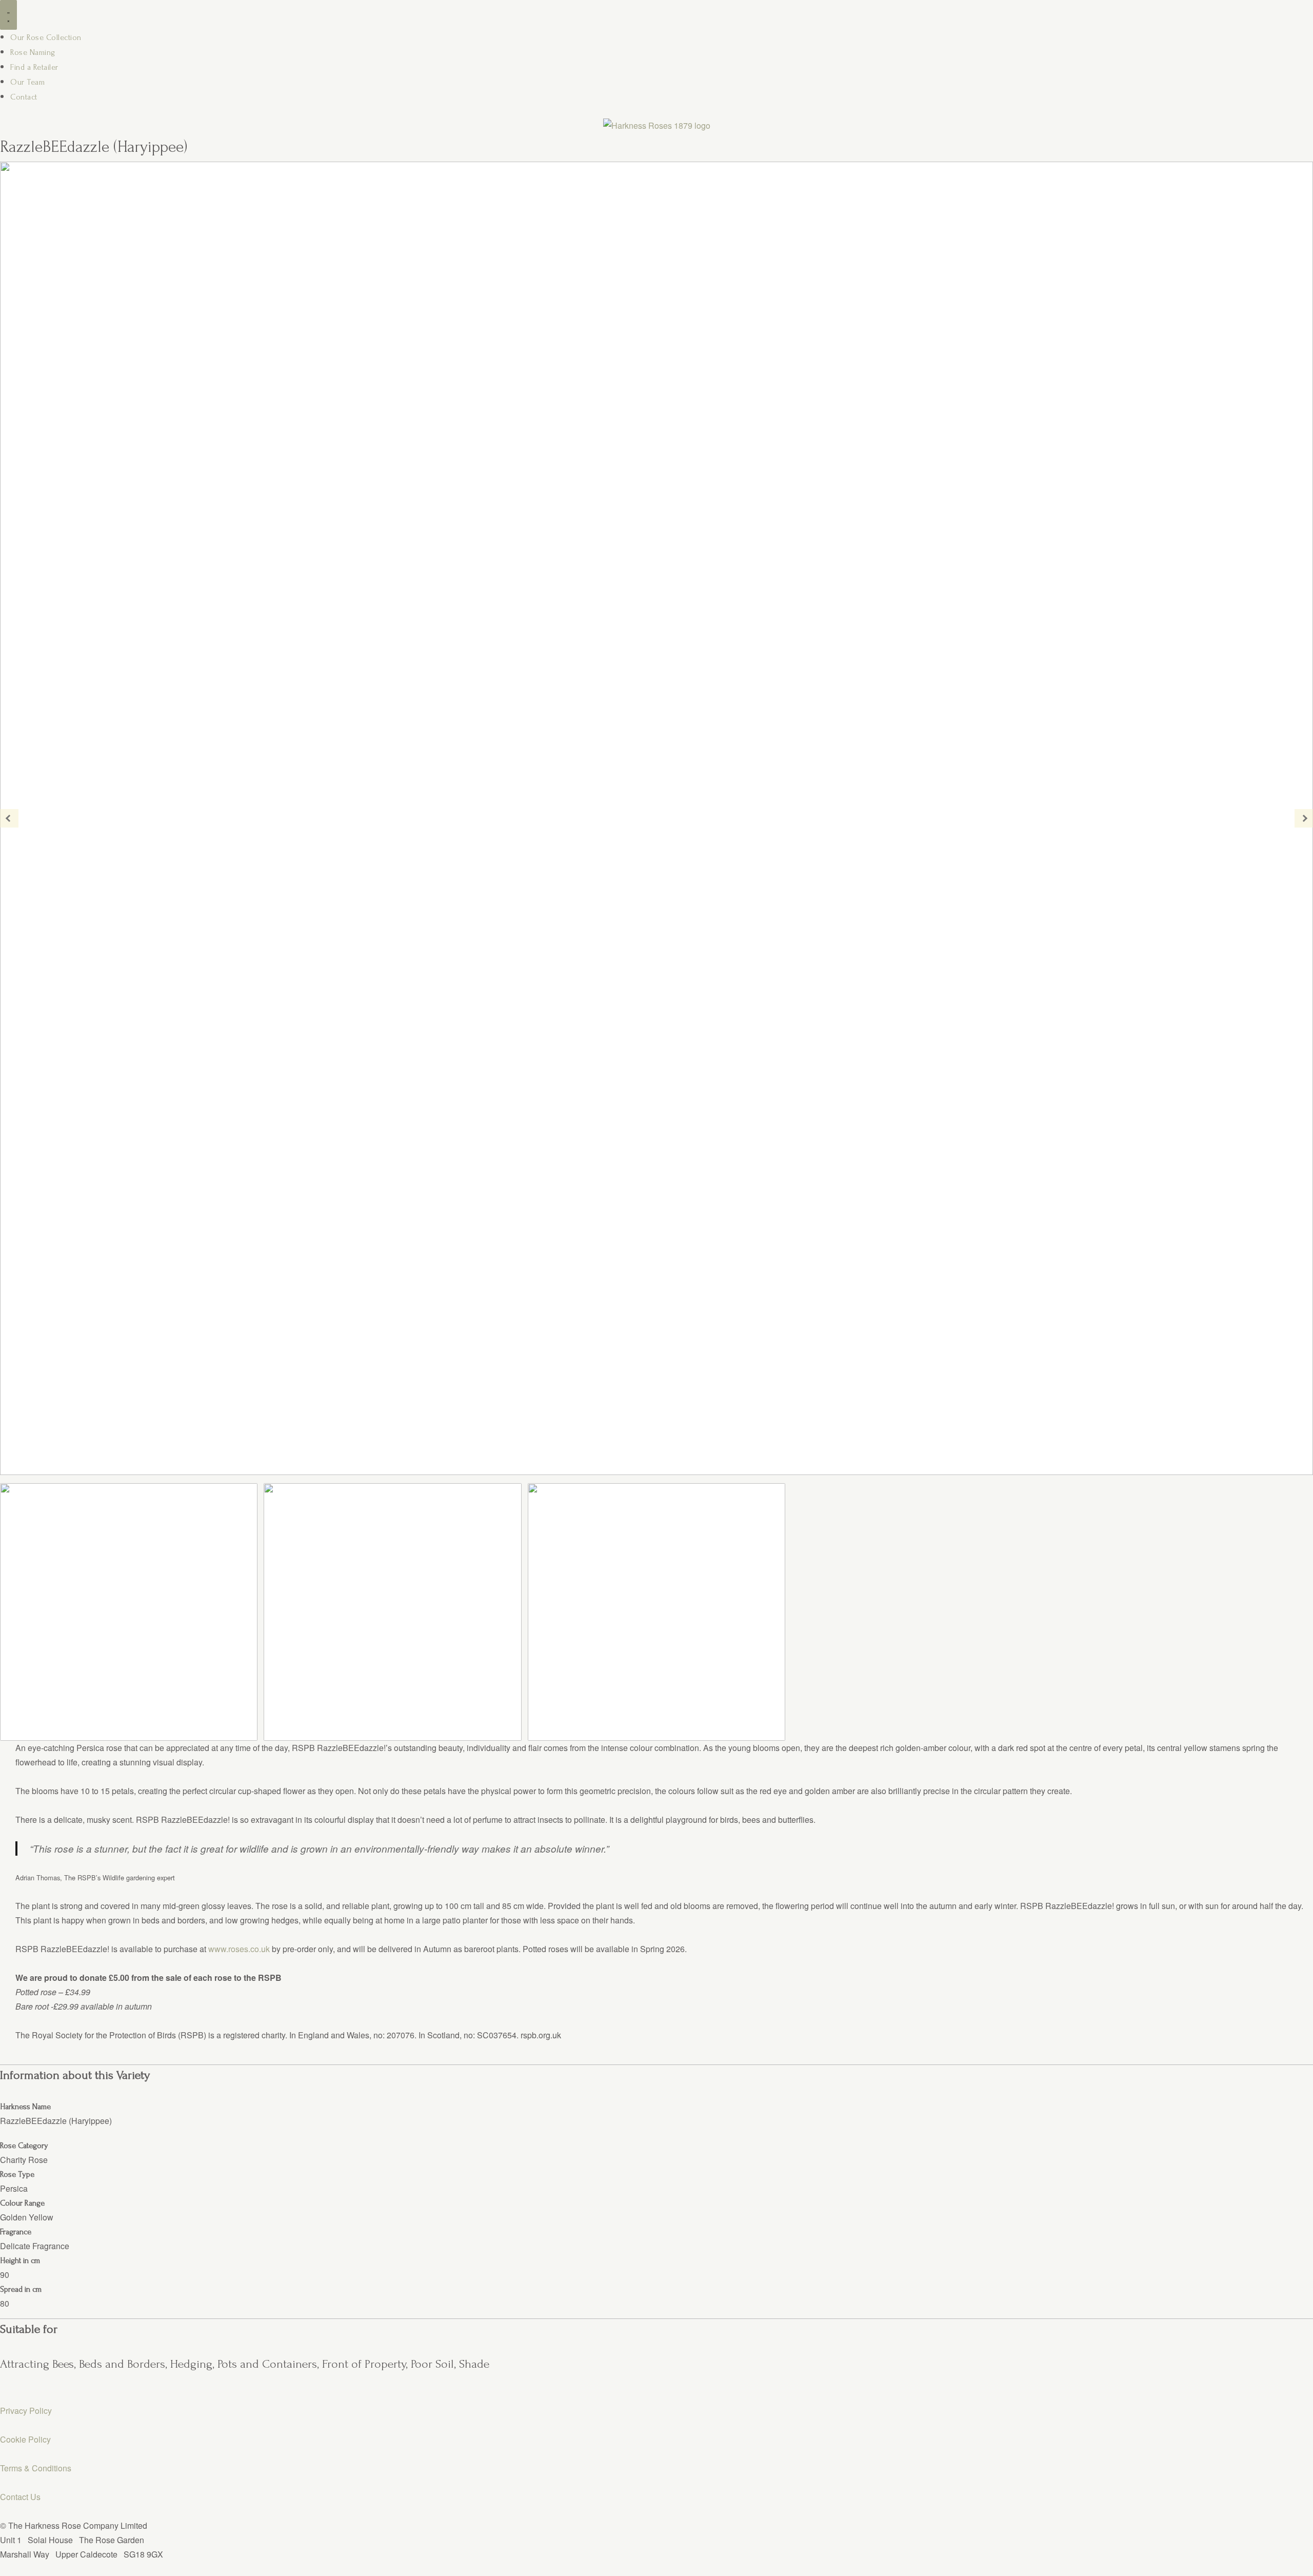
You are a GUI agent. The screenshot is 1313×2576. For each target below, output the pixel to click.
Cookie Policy (25, 2439)
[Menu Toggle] (8, 15)
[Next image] (1304, 818)
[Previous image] (9, 818)
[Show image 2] (392, 1612)
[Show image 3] (656, 1612)
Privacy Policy (26, 2411)
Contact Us (20, 2497)
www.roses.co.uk (239, 1949)
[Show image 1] (129, 1612)
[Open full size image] (656, 818)
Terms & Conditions (36, 2468)
